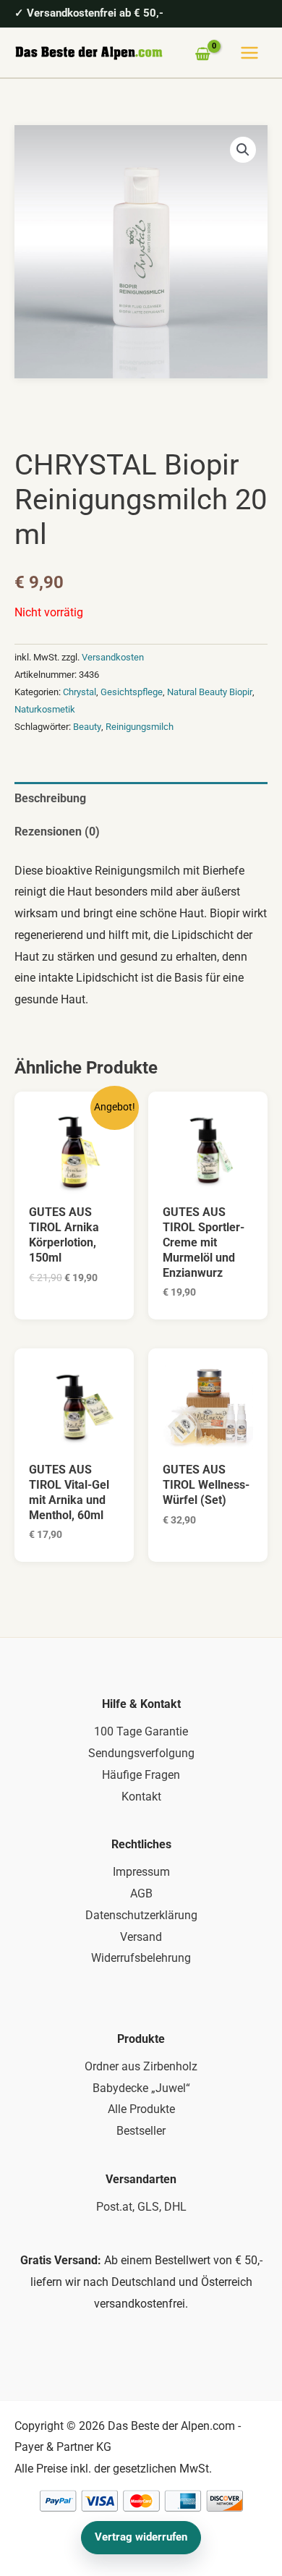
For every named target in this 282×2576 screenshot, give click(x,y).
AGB (141, 1893)
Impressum (141, 1872)
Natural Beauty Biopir (210, 692)
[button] (243, 150)
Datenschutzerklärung (141, 1915)
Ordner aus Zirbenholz (141, 2066)
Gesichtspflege (132, 692)
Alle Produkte (141, 2109)
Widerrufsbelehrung (141, 1958)
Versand (141, 1937)
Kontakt (141, 1797)
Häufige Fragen (141, 1775)
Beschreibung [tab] (50, 798)
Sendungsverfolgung (141, 1753)
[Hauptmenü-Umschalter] (249, 53)
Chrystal (80, 692)
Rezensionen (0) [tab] (57, 832)
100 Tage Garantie (141, 1731)
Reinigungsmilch (140, 727)
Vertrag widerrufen (141, 2537)
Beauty (87, 727)
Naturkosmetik (45, 709)
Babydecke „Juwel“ (141, 2088)
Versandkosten (113, 657)
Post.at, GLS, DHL (141, 2207)
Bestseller (141, 2131)
